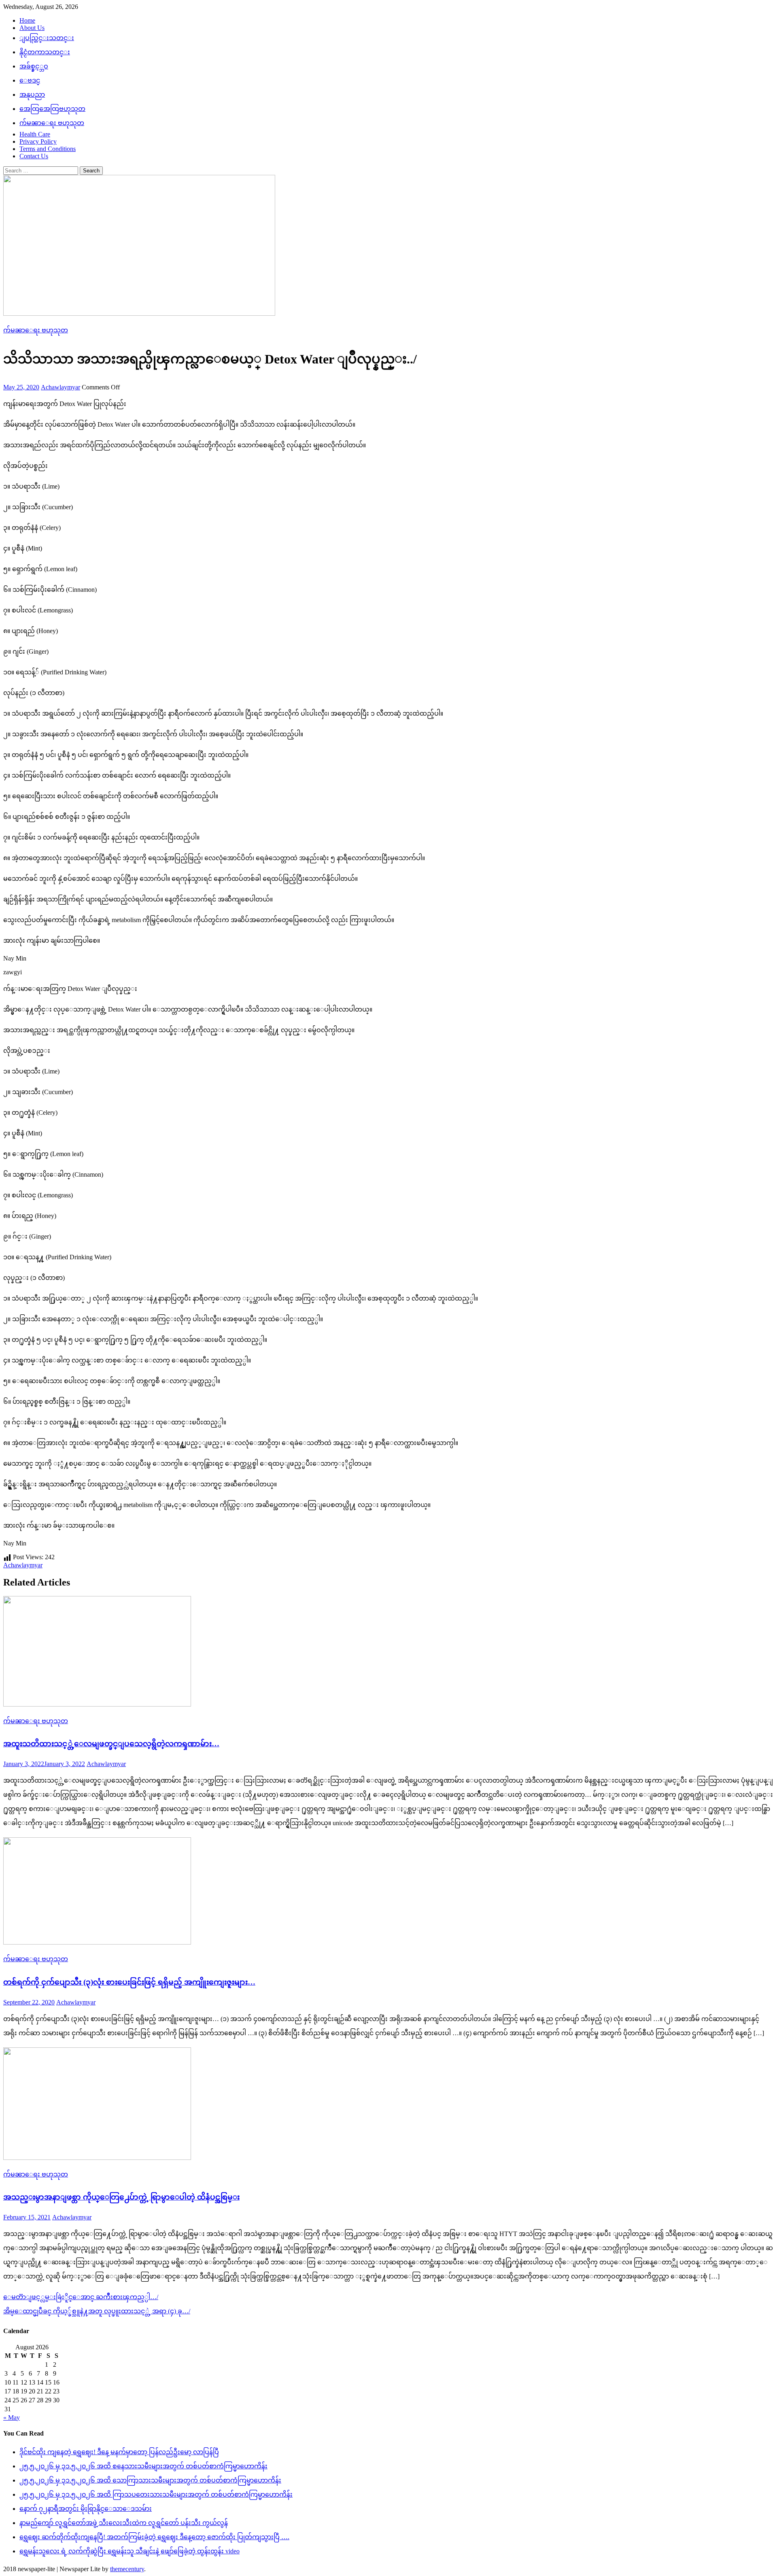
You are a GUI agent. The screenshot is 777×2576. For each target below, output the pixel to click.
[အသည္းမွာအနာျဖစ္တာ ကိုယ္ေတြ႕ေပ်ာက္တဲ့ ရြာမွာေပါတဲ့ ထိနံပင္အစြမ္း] (388, 2104)
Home (27, 20)
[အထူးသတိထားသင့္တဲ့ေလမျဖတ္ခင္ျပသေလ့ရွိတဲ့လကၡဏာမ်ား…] (388, 1652)
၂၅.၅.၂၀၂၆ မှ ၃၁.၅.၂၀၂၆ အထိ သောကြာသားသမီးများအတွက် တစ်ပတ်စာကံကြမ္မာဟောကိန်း (150, 2480)
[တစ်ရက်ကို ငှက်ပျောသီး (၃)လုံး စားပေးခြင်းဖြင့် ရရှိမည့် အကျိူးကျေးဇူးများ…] (388, 1892)
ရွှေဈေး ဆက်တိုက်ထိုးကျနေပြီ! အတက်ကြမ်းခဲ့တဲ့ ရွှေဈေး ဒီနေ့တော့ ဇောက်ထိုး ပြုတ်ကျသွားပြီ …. (154, 2537)
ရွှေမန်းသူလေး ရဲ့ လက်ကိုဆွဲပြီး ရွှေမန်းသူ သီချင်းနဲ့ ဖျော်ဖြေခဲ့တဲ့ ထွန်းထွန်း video (129, 2551)
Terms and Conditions (48, 149)
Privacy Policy (38, 141)
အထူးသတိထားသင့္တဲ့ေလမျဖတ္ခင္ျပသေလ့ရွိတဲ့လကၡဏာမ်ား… (111, 1744)
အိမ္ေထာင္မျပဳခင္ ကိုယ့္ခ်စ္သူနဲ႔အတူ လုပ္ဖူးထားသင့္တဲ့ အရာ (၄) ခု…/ (97, 2311)
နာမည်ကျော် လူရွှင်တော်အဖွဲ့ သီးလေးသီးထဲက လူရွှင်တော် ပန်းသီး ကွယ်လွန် (124, 2523)
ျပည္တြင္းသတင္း (47, 38)
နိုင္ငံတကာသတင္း (45, 52)
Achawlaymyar (61, 387)
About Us (32, 28)
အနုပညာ (32, 95)
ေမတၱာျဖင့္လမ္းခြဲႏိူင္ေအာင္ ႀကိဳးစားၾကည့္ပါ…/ (81, 2297)
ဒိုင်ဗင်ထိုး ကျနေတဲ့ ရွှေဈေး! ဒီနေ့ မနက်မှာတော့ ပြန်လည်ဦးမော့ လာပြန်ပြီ (119, 2452)
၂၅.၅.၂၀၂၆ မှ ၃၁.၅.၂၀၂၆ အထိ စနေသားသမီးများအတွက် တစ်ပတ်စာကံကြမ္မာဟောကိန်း (143, 2466)
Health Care (35, 134)
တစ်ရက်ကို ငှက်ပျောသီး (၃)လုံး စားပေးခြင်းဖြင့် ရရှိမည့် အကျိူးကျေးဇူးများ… (129, 1982)
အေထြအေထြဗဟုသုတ (52, 109)
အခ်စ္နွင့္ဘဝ (34, 66)
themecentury (127, 2569)
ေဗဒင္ (30, 80)
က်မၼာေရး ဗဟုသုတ (52, 123)
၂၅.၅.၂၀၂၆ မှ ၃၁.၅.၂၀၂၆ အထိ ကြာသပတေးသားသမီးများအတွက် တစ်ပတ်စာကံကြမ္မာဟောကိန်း (156, 2494)
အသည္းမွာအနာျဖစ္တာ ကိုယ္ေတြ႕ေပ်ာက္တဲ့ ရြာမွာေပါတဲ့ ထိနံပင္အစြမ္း (121, 2197)
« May (12, 2418)
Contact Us (34, 156)
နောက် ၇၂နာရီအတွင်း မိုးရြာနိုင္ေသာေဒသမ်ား (86, 2509)
